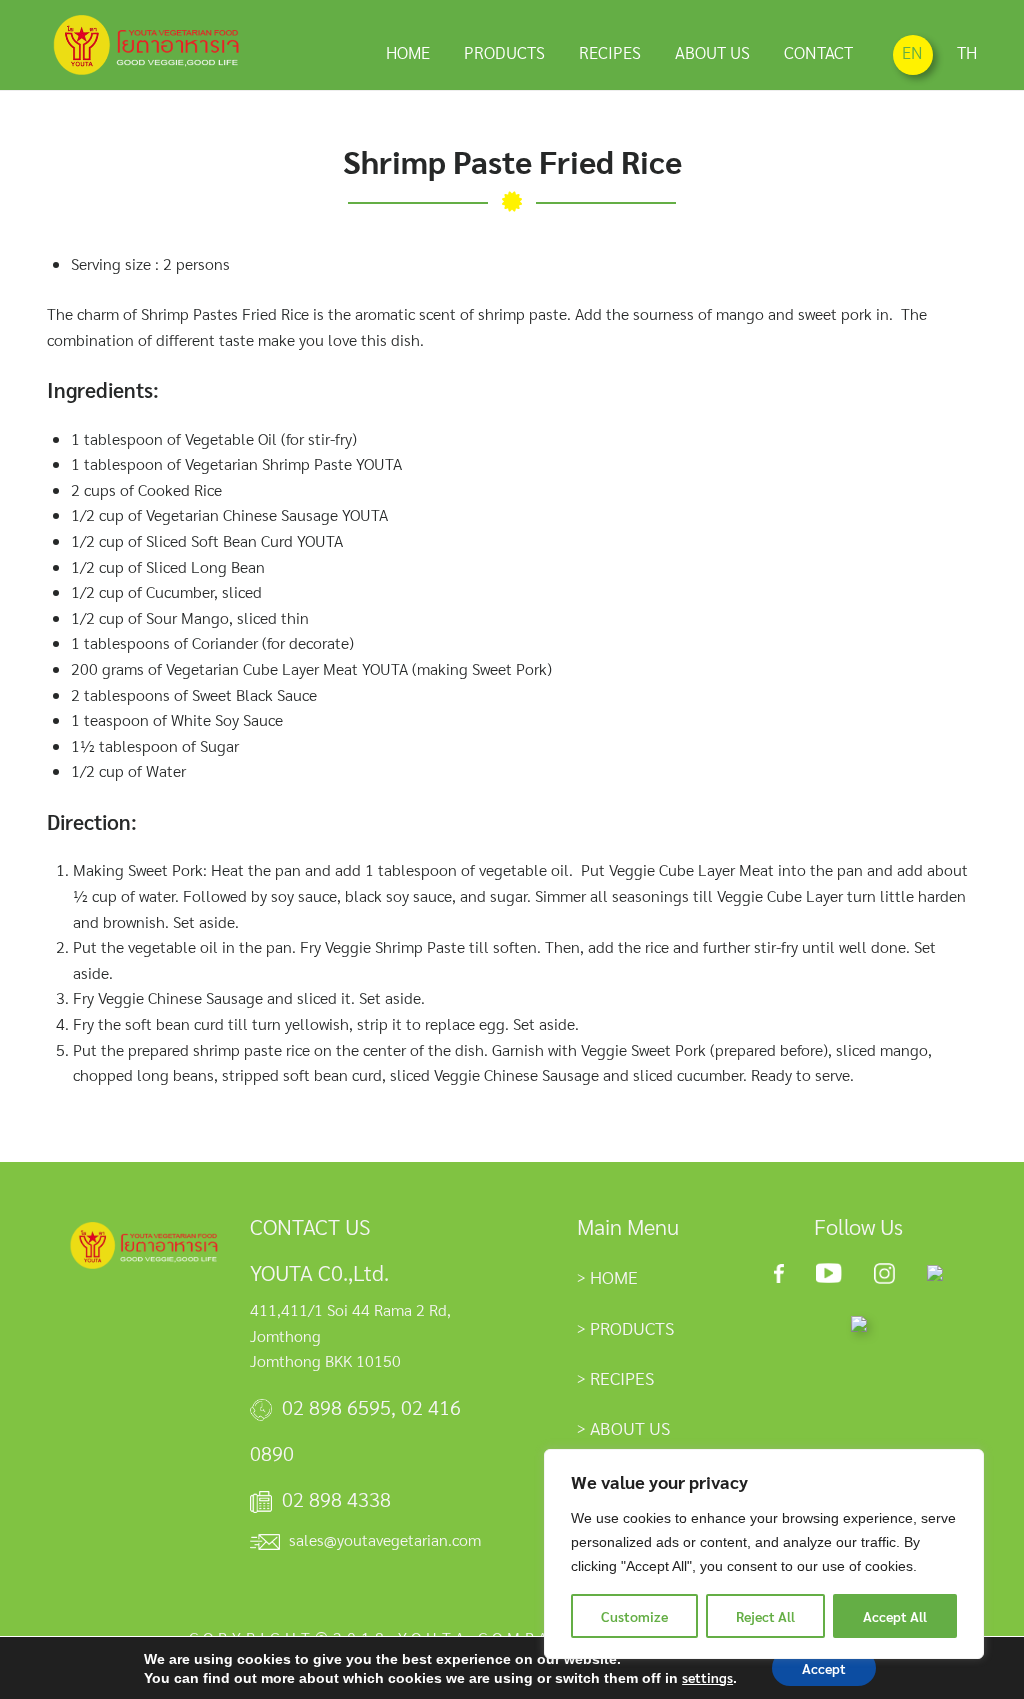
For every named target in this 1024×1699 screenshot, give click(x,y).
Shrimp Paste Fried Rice (512, 160)
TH (967, 52)
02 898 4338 (336, 1499)
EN (912, 52)
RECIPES (610, 52)
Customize (634, 1616)
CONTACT (818, 52)
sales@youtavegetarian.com (385, 1539)
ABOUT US (712, 52)
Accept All (895, 1616)
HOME (408, 52)
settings (707, 1677)
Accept (824, 1668)
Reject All (765, 1616)
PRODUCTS (504, 52)
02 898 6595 (336, 1407)
